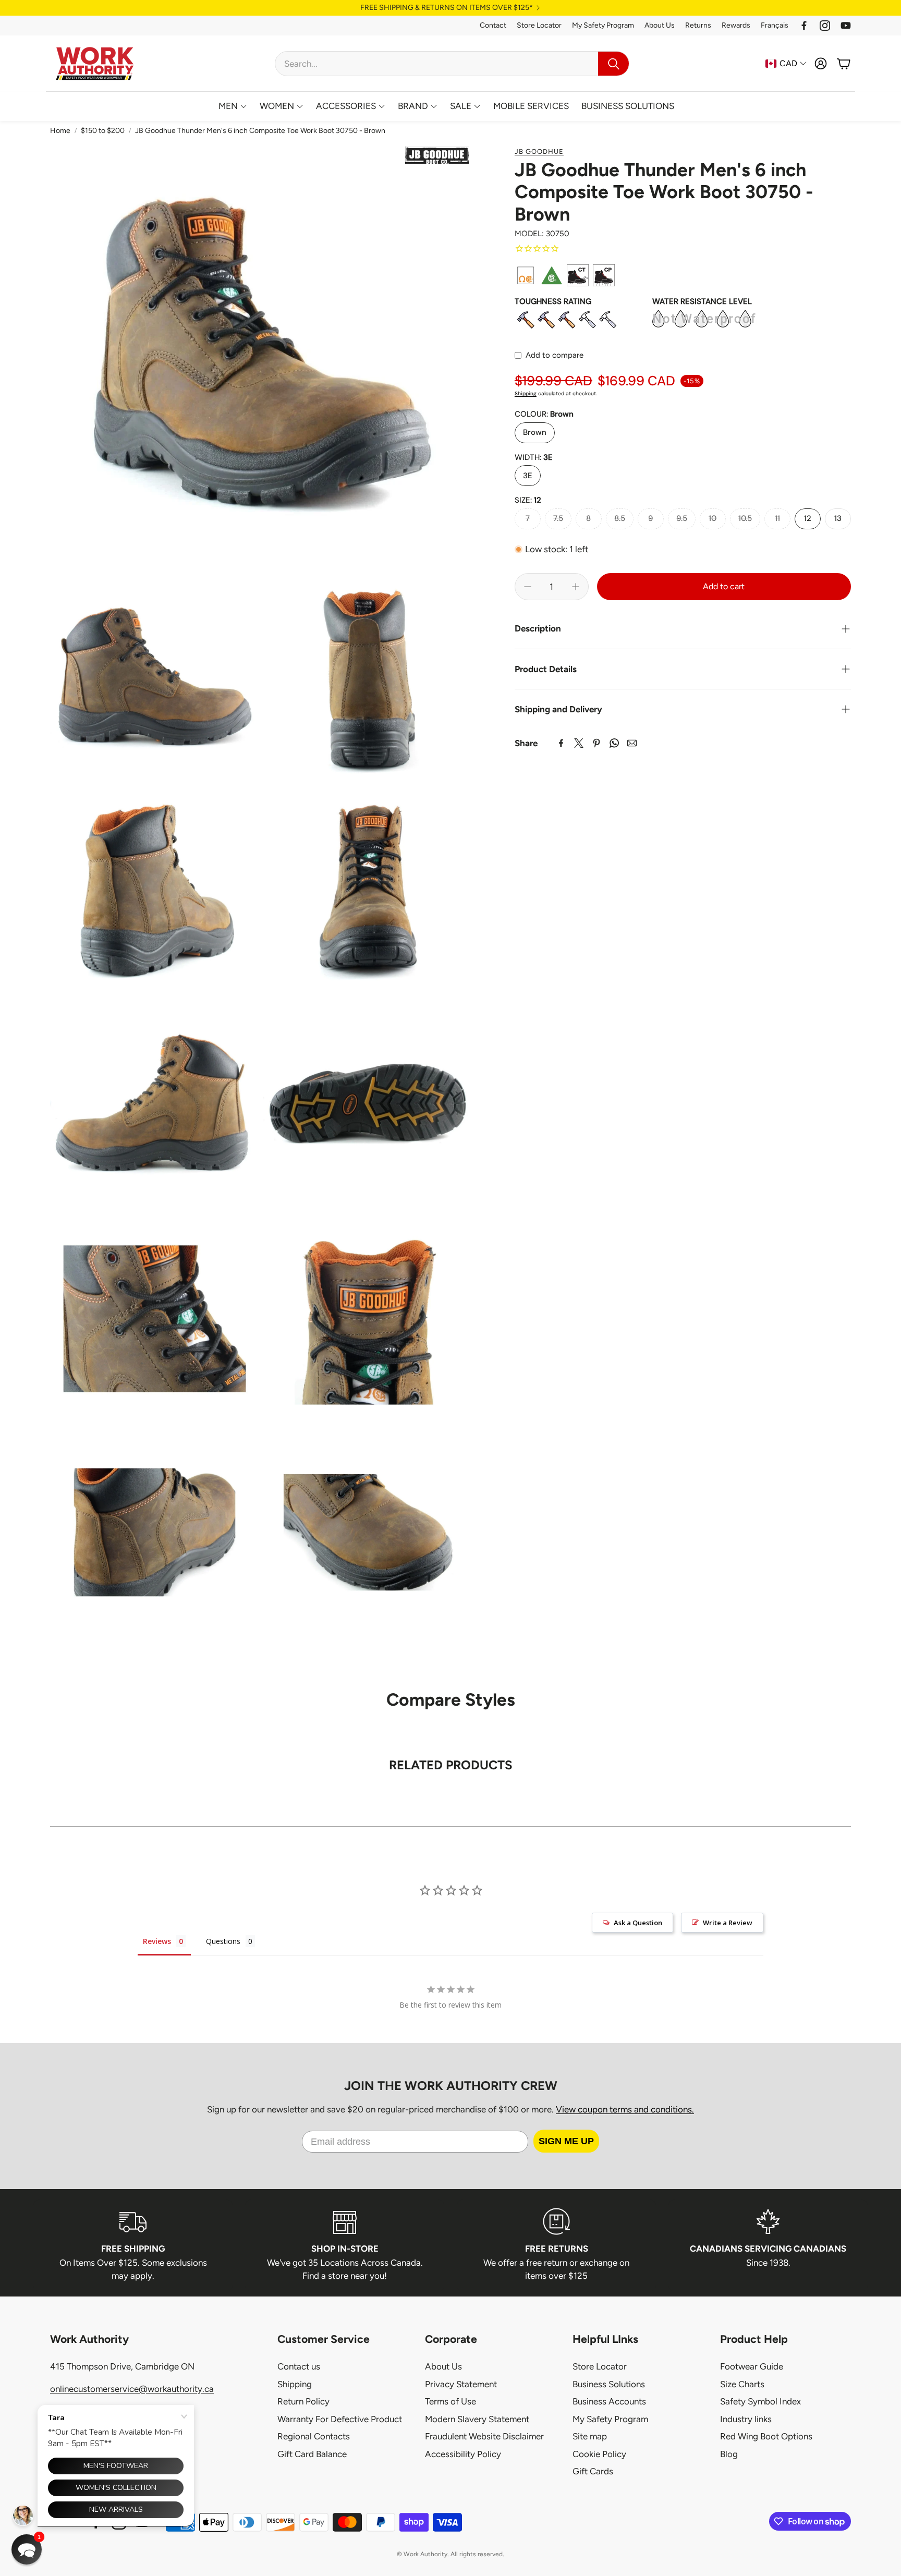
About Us (660, 25)
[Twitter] (579, 743)
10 (713, 518)
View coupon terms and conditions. (625, 2109)
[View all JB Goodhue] (437, 155)
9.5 (682, 518)
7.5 (558, 518)
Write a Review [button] (728, 1923)
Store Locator (539, 25)
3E (528, 476)
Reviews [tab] (157, 1941)
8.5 (620, 518)
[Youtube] (846, 26)
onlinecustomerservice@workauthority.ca (132, 2389)
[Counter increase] (576, 587)
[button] (452, 64)
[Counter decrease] (528, 587)
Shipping (526, 393)
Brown (535, 432)
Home (60, 131)
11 (777, 518)
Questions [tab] (223, 1941)
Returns (698, 25)
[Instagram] (825, 26)
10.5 (745, 518)
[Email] (632, 743)
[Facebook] (804, 26)
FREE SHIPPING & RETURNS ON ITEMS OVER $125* (447, 8)
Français (775, 25)
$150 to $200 (103, 131)
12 (808, 518)
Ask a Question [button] (638, 1923)
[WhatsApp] (614, 743)
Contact (493, 25)
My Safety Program (603, 25)
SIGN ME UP (566, 2141)
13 (838, 518)
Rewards (736, 25)
